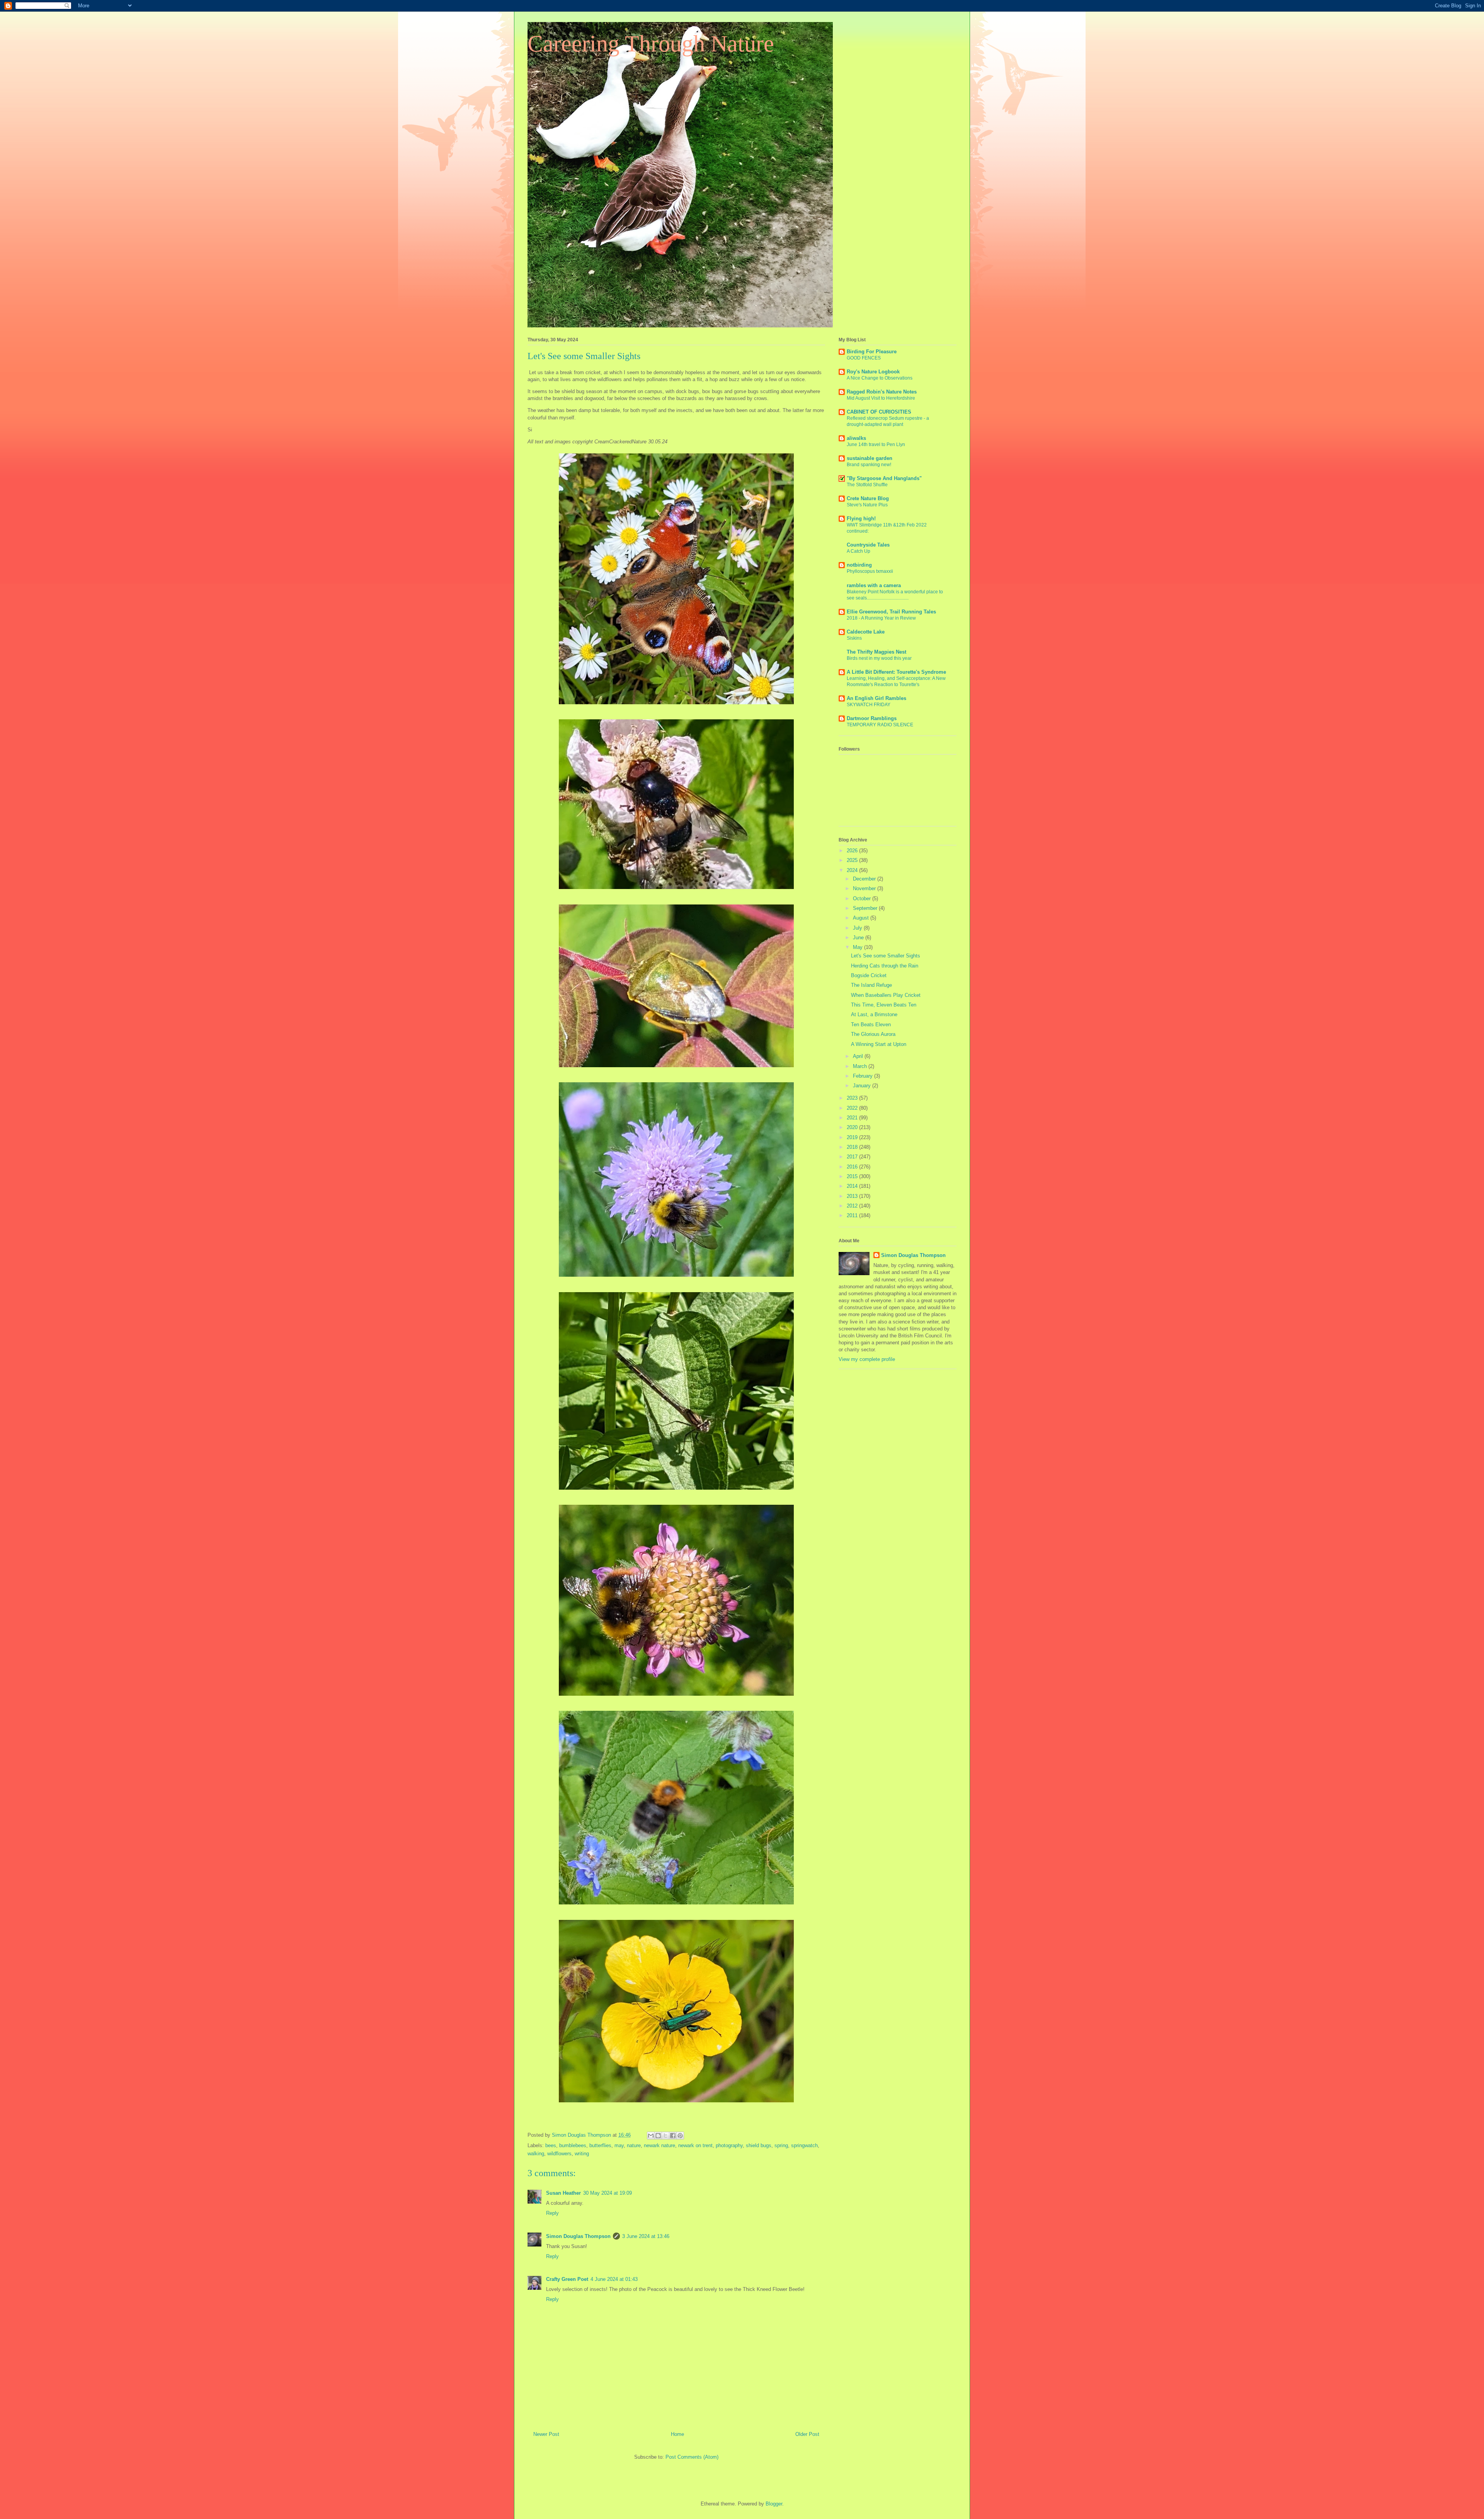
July (858, 928)
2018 (853, 1147)
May (859, 947)
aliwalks (856, 438)
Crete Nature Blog (868, 498)
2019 (853, 1137)
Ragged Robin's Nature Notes (882, 392)
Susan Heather (563, 2193)
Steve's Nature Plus (867, 505)
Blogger (774, 2504)
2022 (853, 1108)
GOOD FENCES (864, 358)
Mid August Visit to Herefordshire (881, 398)
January (863, 1086)
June (859, 938)
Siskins (854, 638)
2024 (853, 870)
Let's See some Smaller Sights (886, 956)
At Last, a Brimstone (874, 1014)
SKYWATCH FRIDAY (869, 705)
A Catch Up (859, 551)
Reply (552, 2213)
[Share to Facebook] (673, 2136)
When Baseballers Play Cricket (886, 995)
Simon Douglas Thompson (578, 2236)
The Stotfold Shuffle (867, 485)
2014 (853, 1186)
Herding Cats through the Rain (885, 966)
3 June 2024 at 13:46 (646, 2236)
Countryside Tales (868, 545)
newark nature (659, 2145)
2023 (853, 1098)
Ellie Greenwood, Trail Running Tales (891, 612)
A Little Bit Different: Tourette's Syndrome (896, 672)
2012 (853, 1206)
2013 (853, 1196)
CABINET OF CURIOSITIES (879, 412)
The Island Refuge (871, 985)
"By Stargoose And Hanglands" (884, 478)
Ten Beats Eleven (871, 1024)
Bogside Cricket (869, 975)
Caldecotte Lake (866, 632)
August (862, 918)
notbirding (859, 565)
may (619, 2145)
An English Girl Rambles (876, 698)
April (859, 1056)
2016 (853, 1167)
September (866, 908)
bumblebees (573, 2145)
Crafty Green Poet (567, 2279)
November (865, 888)
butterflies (600, 2145)
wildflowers (559, 2154)
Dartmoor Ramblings (872, 718)
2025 (853, 860)
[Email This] (651, 2136)
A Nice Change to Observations (880, 378)
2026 (853, 851)
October (863, 898)
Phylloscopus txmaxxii (870, 571)
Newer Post (546, 2434)
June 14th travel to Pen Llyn (876, 445)
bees (551, 2145)
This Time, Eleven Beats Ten (884, 1005)
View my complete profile (867, 1359)
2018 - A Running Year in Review (881, 618)
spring (781, 2145)
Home (677, 2434)
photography (729, 2145)
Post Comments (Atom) (692, 2457)
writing (582, 2154)
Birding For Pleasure (872, 352)
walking (536, 2154)
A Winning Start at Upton (879, 1044)
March (861, 1066)
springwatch (804, 2145)
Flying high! (861, 519)
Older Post (807, 2434)
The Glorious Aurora (873, 1034)
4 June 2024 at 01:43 (614, 2279)
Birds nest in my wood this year (879, 658)
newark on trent (695, 2145)
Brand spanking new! (869, 465)
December (865, 879)
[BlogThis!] (658, 2136)
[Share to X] (665, 2136)
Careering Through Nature (651, 44)
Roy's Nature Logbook (873, 372)
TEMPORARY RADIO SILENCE (880, 725)
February (864, 1076)
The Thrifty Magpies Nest (876, 652)
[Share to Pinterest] (680, 2136)
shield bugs (759, 2145)
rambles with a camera (874, 585)
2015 (853, 1176)
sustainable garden (870, 458)
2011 (853, 1215)
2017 (853, 1157)
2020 (853, 1127)
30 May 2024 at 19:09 (608, 2193)
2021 (853, 1118)
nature (634, 2145)
